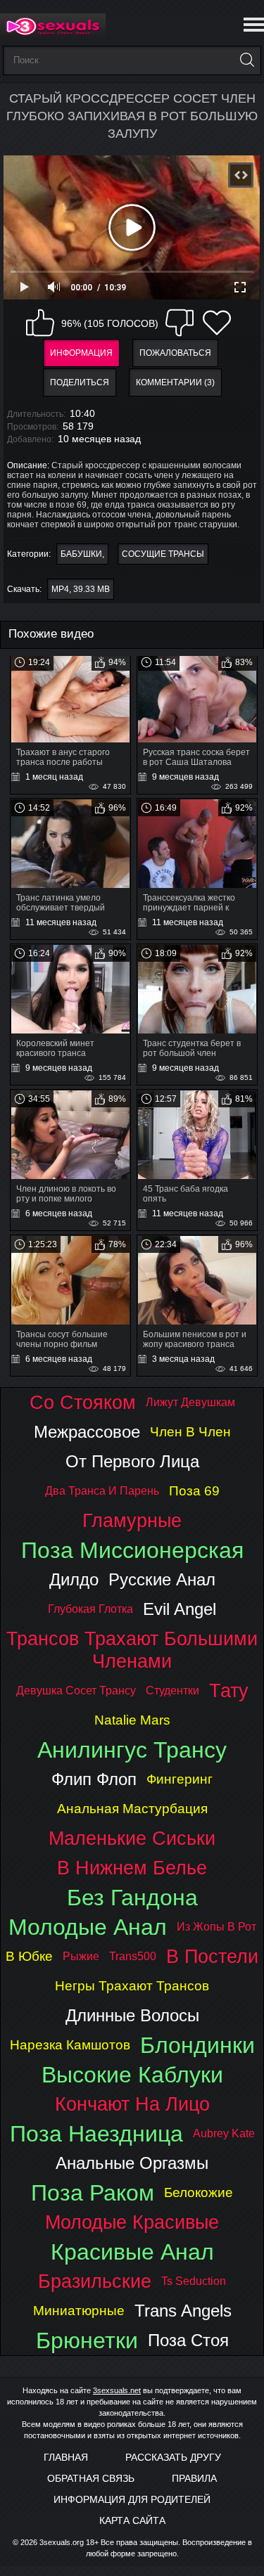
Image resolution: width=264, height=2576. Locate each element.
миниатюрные (79, 2311)
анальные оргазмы (132, 2163)
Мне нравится (40, 323)
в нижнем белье (132, 1868)
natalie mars (132, 1720)
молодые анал (88, 1927)
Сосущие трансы (163, 554)
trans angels (183, 2311)
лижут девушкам (190, 1402)
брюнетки (87, 2340)
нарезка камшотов (70, 2045)
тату (229, 1690)
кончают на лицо (132, 2104)
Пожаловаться (175, 353)
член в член (190, 1432)
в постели (212, 1956)
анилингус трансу (132, 1750)
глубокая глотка (90, 1609)
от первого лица (132, 1461)
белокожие (199, 2192)
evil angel (180, 1609)
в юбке (29, 1956)
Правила (194, 2478)
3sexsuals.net (117, 2390)
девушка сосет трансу (76, 1690)
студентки (172, 1690)
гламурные (132, 1520)
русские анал (162, 1579)
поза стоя (188, 2340)
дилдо (74, 1579)
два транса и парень (102, 1491)
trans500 (133, 1956)
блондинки (197, 2045)
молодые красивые (132, 2222)
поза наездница (96, 2134)
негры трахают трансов (132, 1986)
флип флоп (94, 1779)
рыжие (81, 1956)
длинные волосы (132, 2015)
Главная (66, 2457)
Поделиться (80, 382)
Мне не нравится (180, 323)
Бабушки (81, 554)
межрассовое (87, 1432)
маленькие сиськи (132, 1838)
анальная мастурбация (132, 1809)
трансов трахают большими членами (132, 1650)
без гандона (132, 1898)
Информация (81, 353)
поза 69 (194, 1491)
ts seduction (194, 2281)
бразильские (95, 2281)
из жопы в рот (216, 1927)
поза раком (93, 2193)
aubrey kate (224, 2133)
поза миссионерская (132, 1550)
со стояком (83, 1402)
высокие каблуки (132, 2075)
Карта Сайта (132, 2520)
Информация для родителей (132, 2499)
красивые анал (132, 2252)
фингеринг (180, 1779)
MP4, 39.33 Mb (81, 589)
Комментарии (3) (175, 382)
